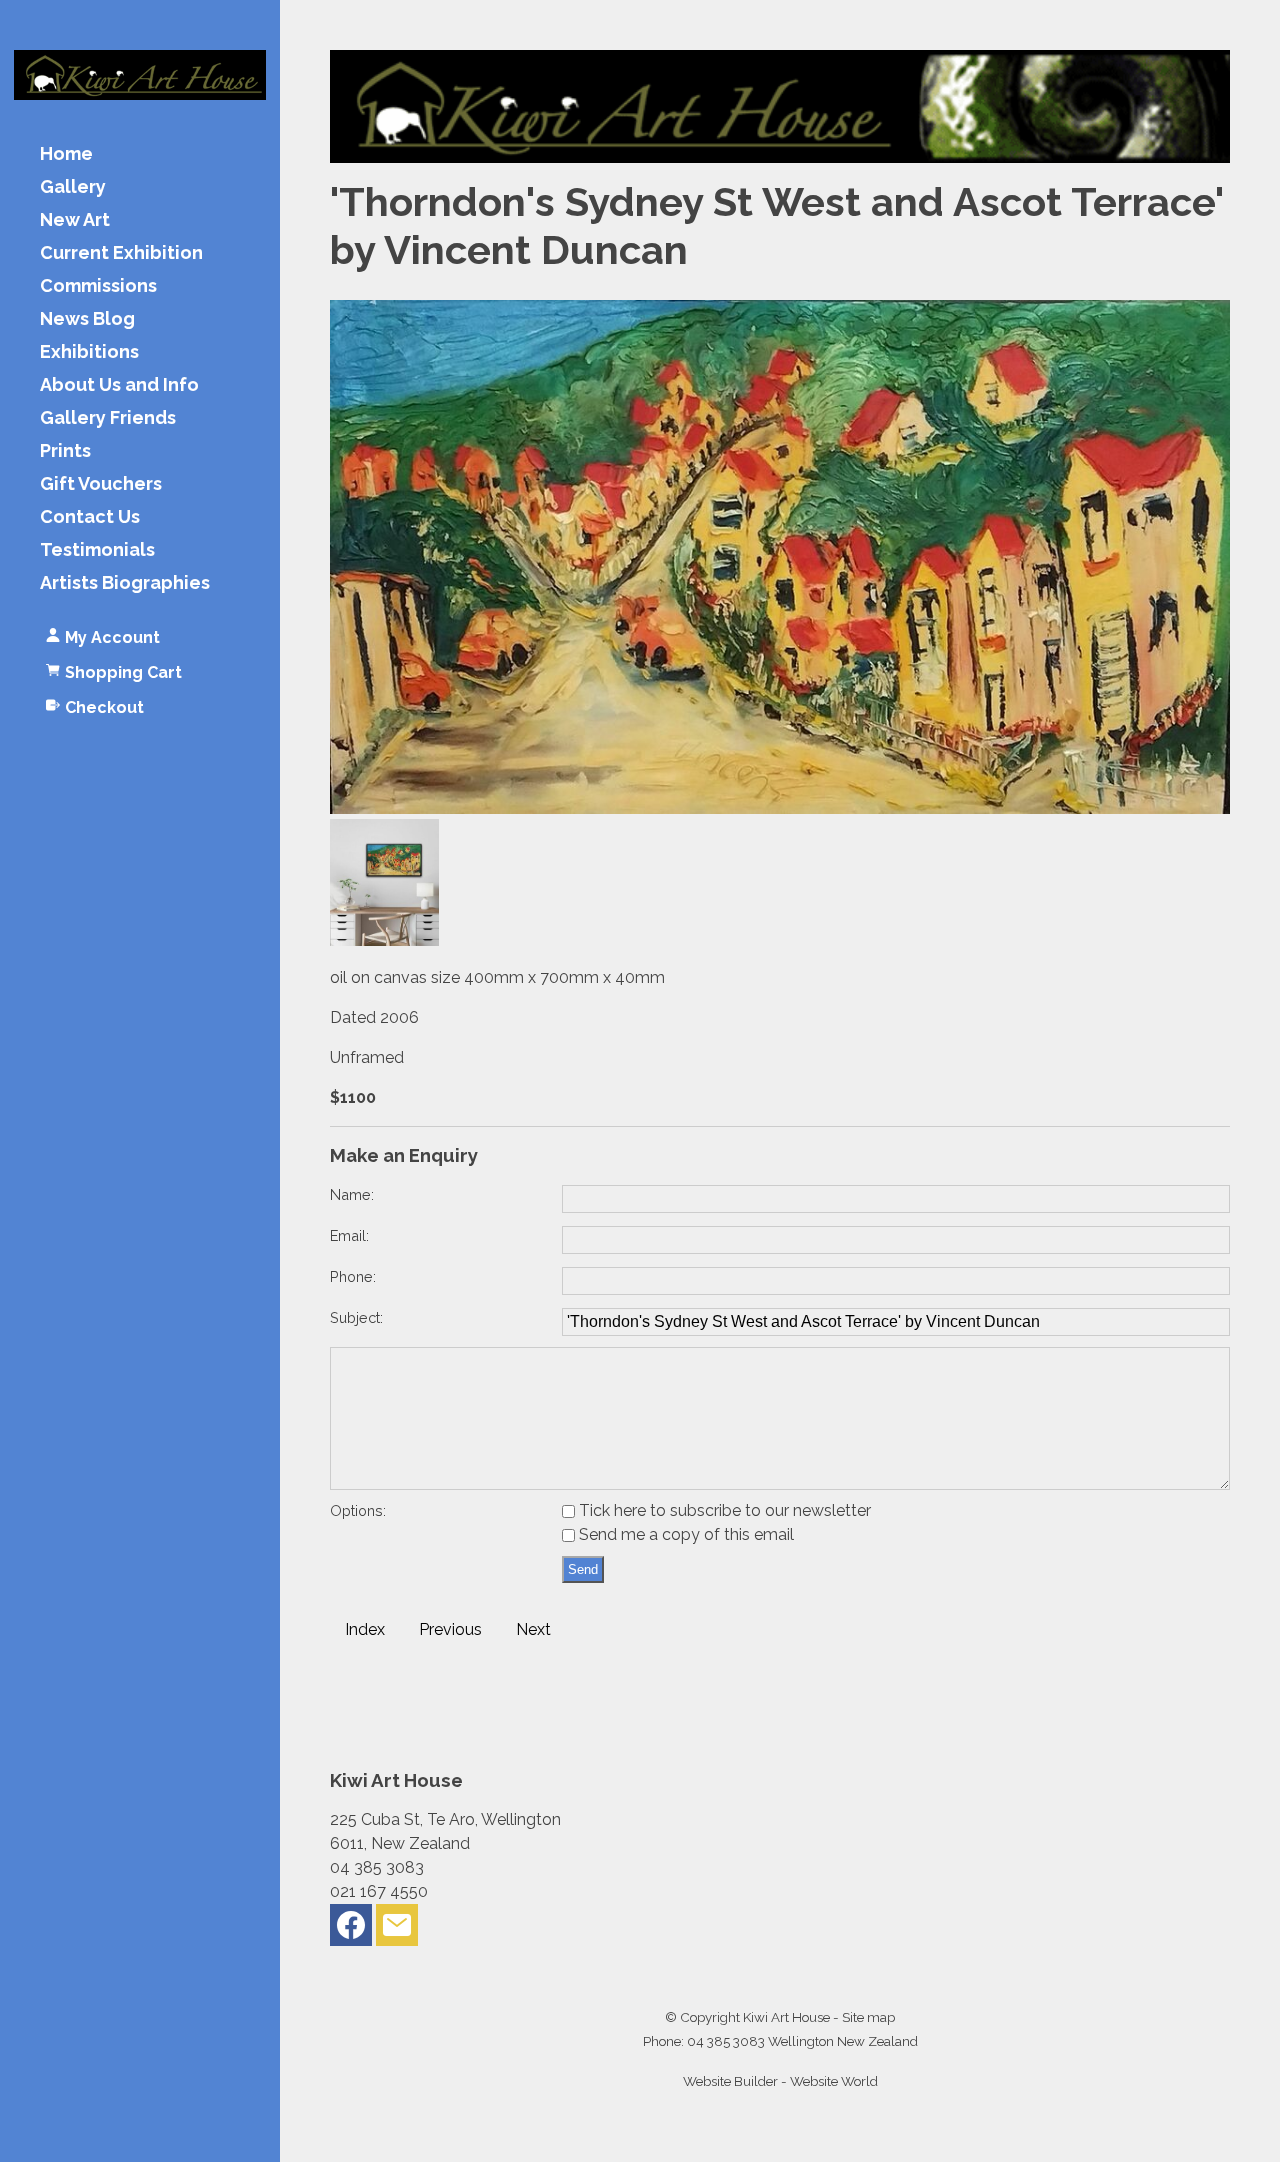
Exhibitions (89, 352)
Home (66, 154)
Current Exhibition (121, 253)
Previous (450, 1629)
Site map (868, 2017)
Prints (65, 451)
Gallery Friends (108, 418)
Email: (349, 1235)
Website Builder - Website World (780, 2081)
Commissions (98, 286)
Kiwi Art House (786, 2017)
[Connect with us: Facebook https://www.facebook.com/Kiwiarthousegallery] (351, 1929)
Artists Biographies (125, 583)
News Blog (87, 319)
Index (365, 1629)
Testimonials (97, 550)
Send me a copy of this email (684, 1534)
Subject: (356, 1317)
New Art (75, 220)
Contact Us (90, 517)
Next (533, 1629)
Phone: (353, 1276)
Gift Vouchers (101, 484)
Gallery (73, 187)
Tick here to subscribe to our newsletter (723, 1510)
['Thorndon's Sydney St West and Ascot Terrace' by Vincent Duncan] (780, 808)
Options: (358, 1510)
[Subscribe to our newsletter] (397, 1929)
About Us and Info (119, 385)
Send (583, 1569)
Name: (352, 1194)
